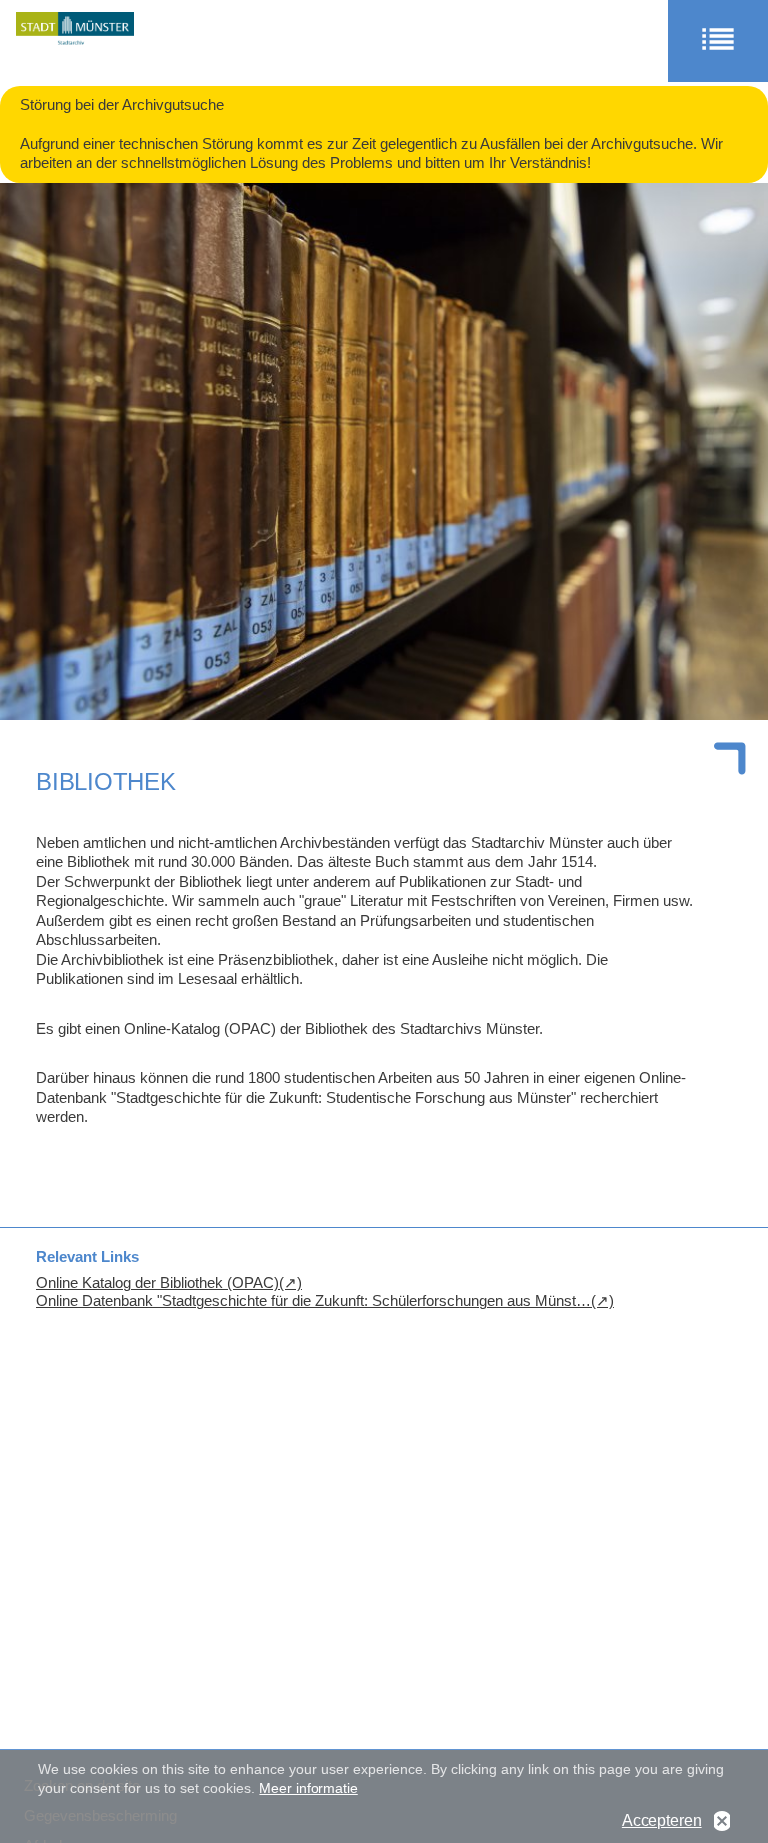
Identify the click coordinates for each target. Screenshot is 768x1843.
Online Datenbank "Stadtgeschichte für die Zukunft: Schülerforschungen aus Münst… (313, 1300)
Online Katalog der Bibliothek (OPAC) (157, 1282)
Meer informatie (308, 1788)
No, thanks (722, 1821)
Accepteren (662, 1820)
